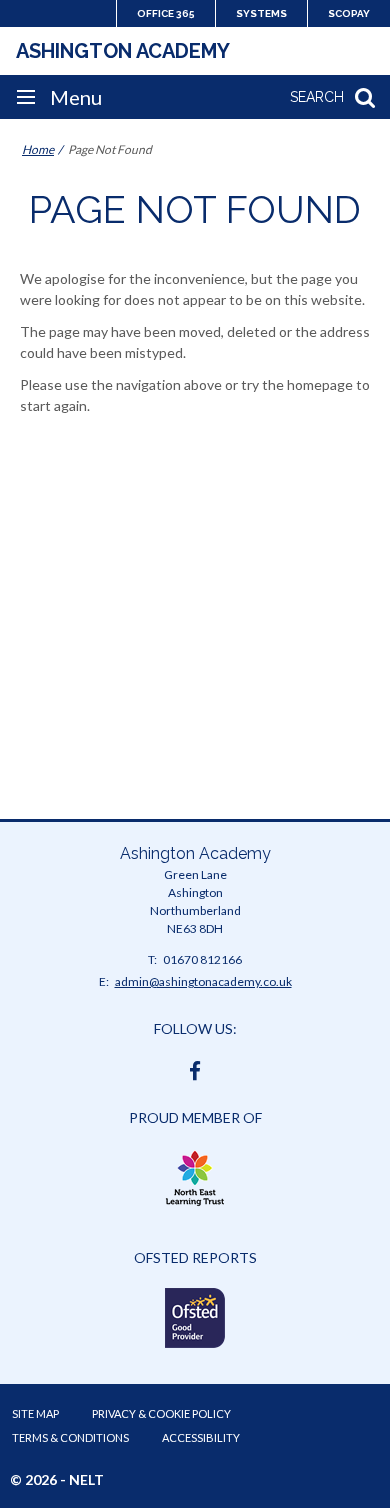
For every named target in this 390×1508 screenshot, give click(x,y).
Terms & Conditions (70, 1437)
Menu (76, 97)
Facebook (195, 1066)
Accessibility (201, 1437)
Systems (261, 13)
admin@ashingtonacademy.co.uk (203, 981)
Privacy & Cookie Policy (161, 1413)
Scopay (349, 13)
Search (317, 97)
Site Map (35, 1413)
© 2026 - (57, 1479)
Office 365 (166, 13)
